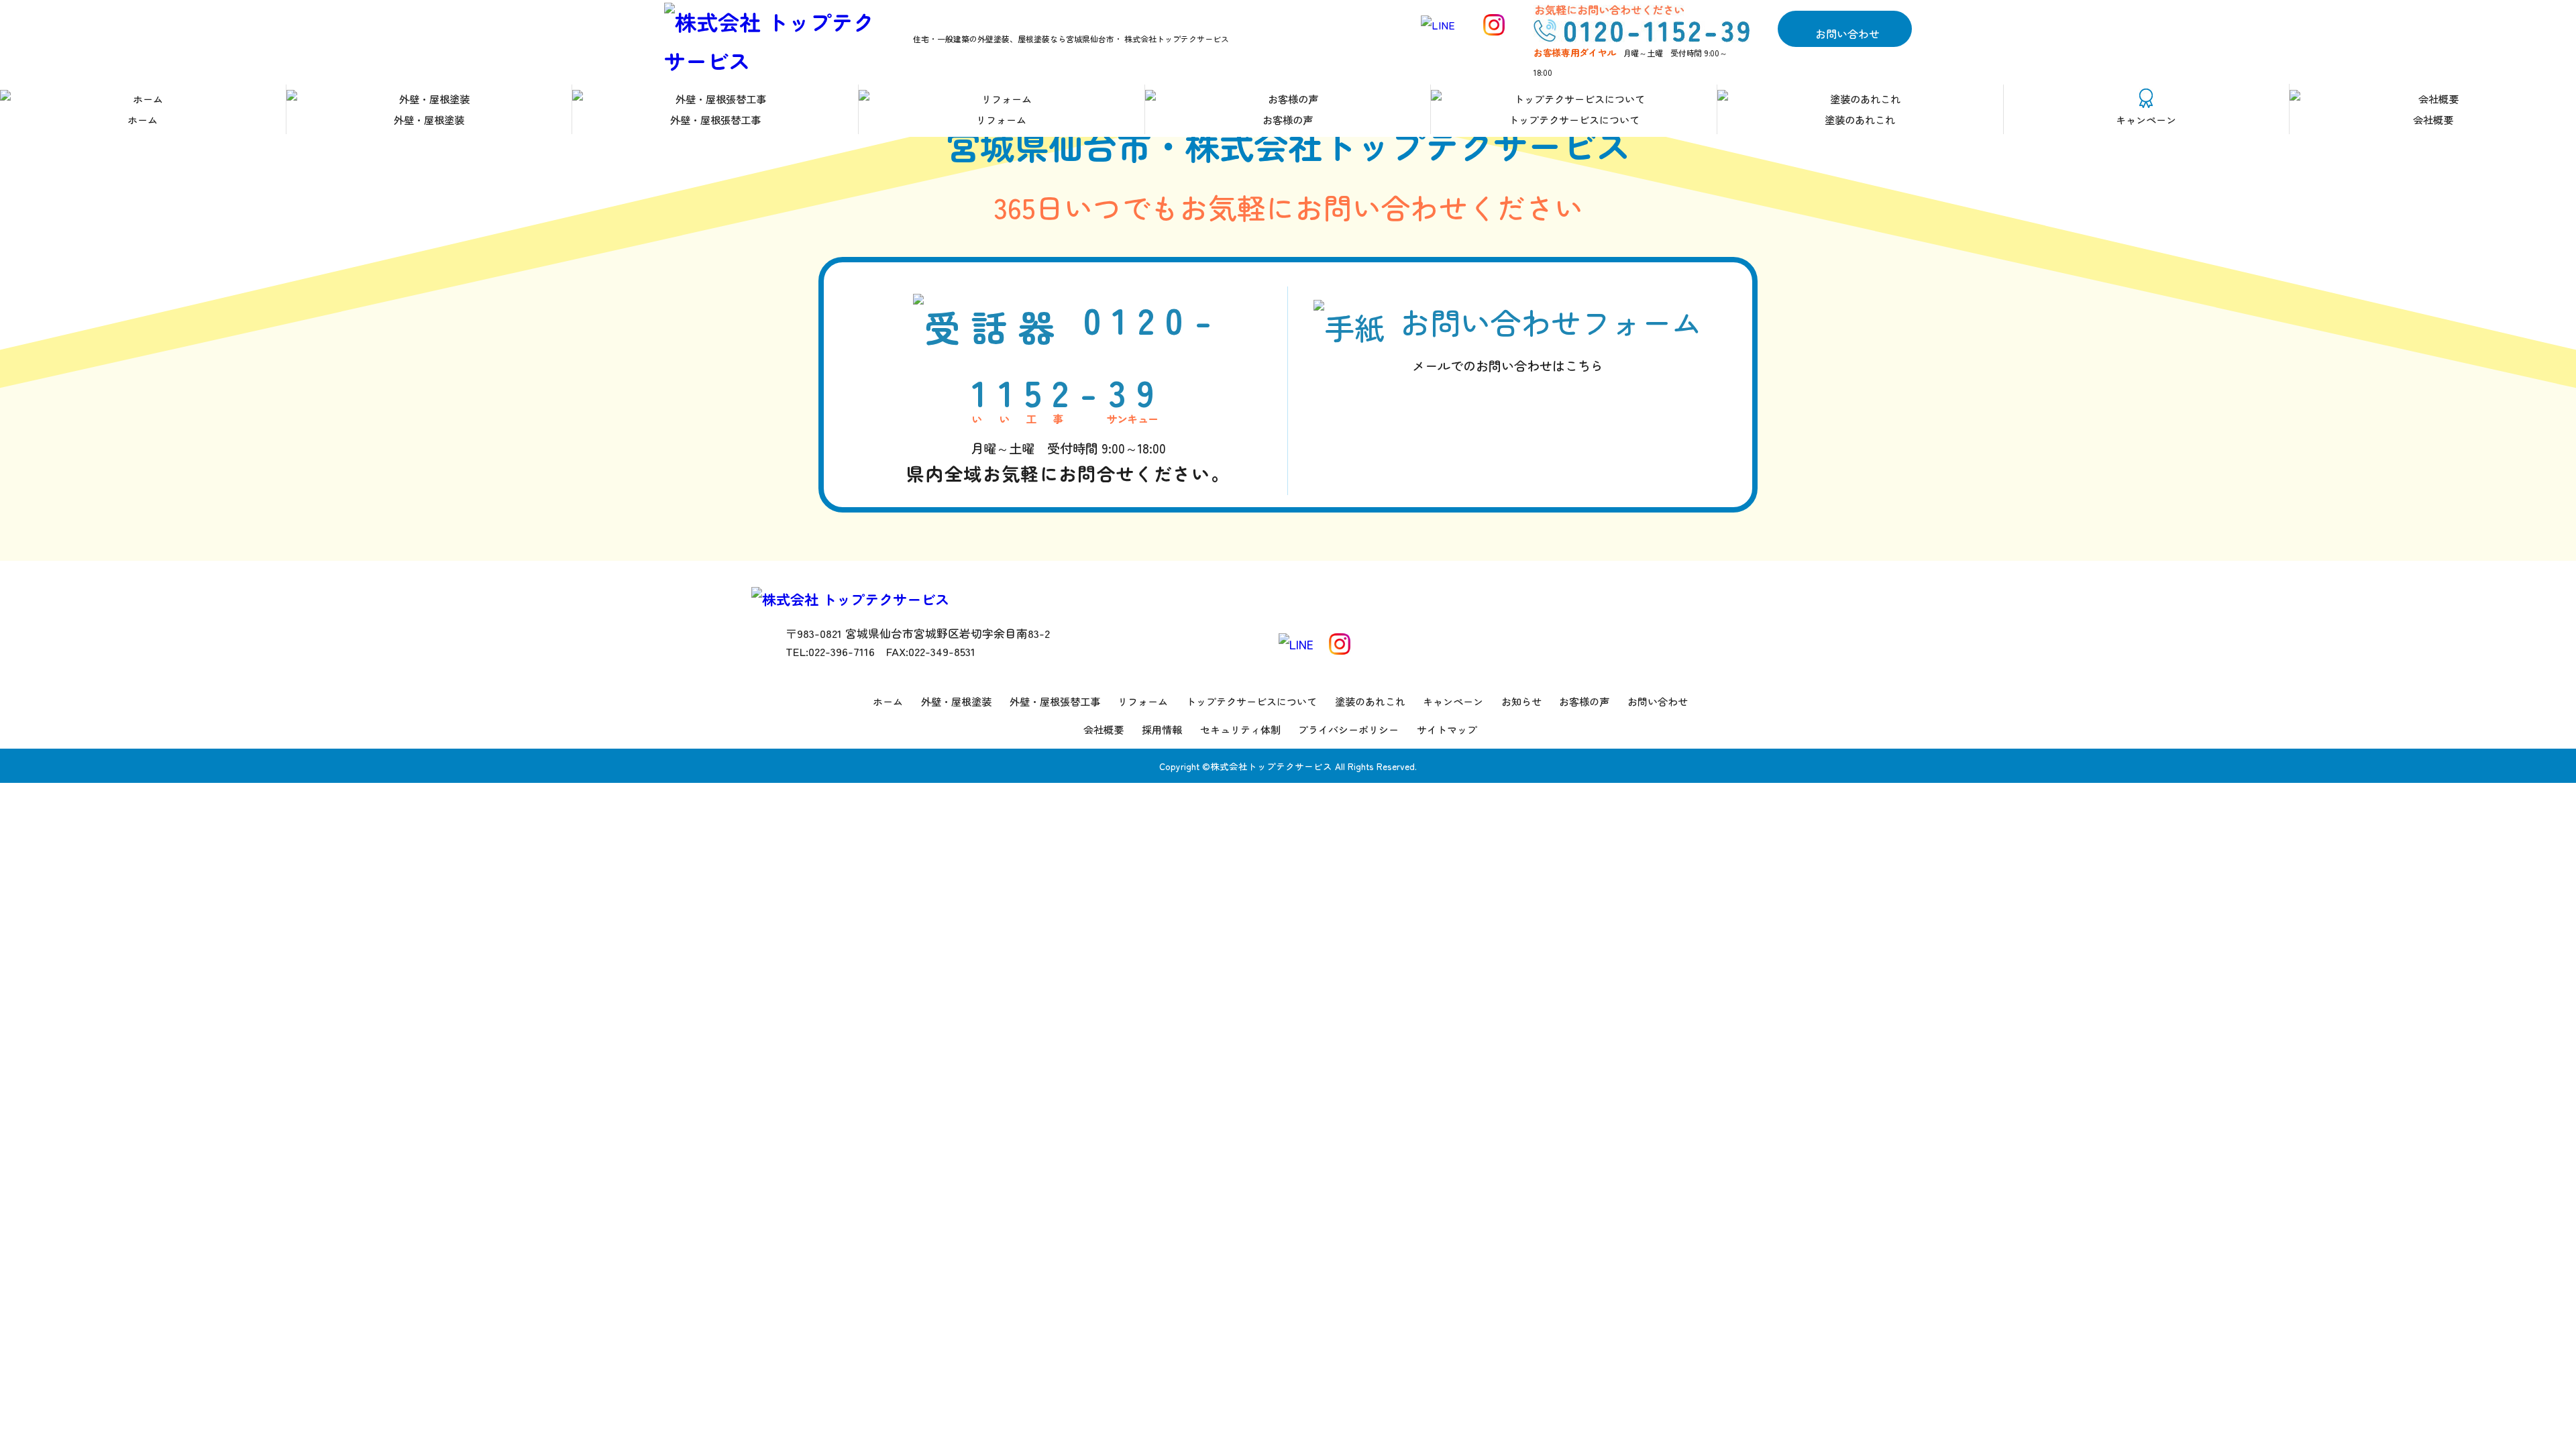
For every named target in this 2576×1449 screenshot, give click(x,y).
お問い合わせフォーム (1551, 338)
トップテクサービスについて (1574, 119)
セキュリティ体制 (1240, 730)
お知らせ (1521, 701)
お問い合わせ (1847, 33)
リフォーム (1001, 119)
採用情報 (1162, 730)
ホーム (143, 119)
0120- (1068, 389)
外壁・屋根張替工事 (715, 119)
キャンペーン (2146, 119)
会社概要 (2433, 119)
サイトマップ (1447, 730)
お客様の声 (1288, 119)
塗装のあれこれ (1860, 119)
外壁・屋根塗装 (429, 119)
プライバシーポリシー (1348, 730)
